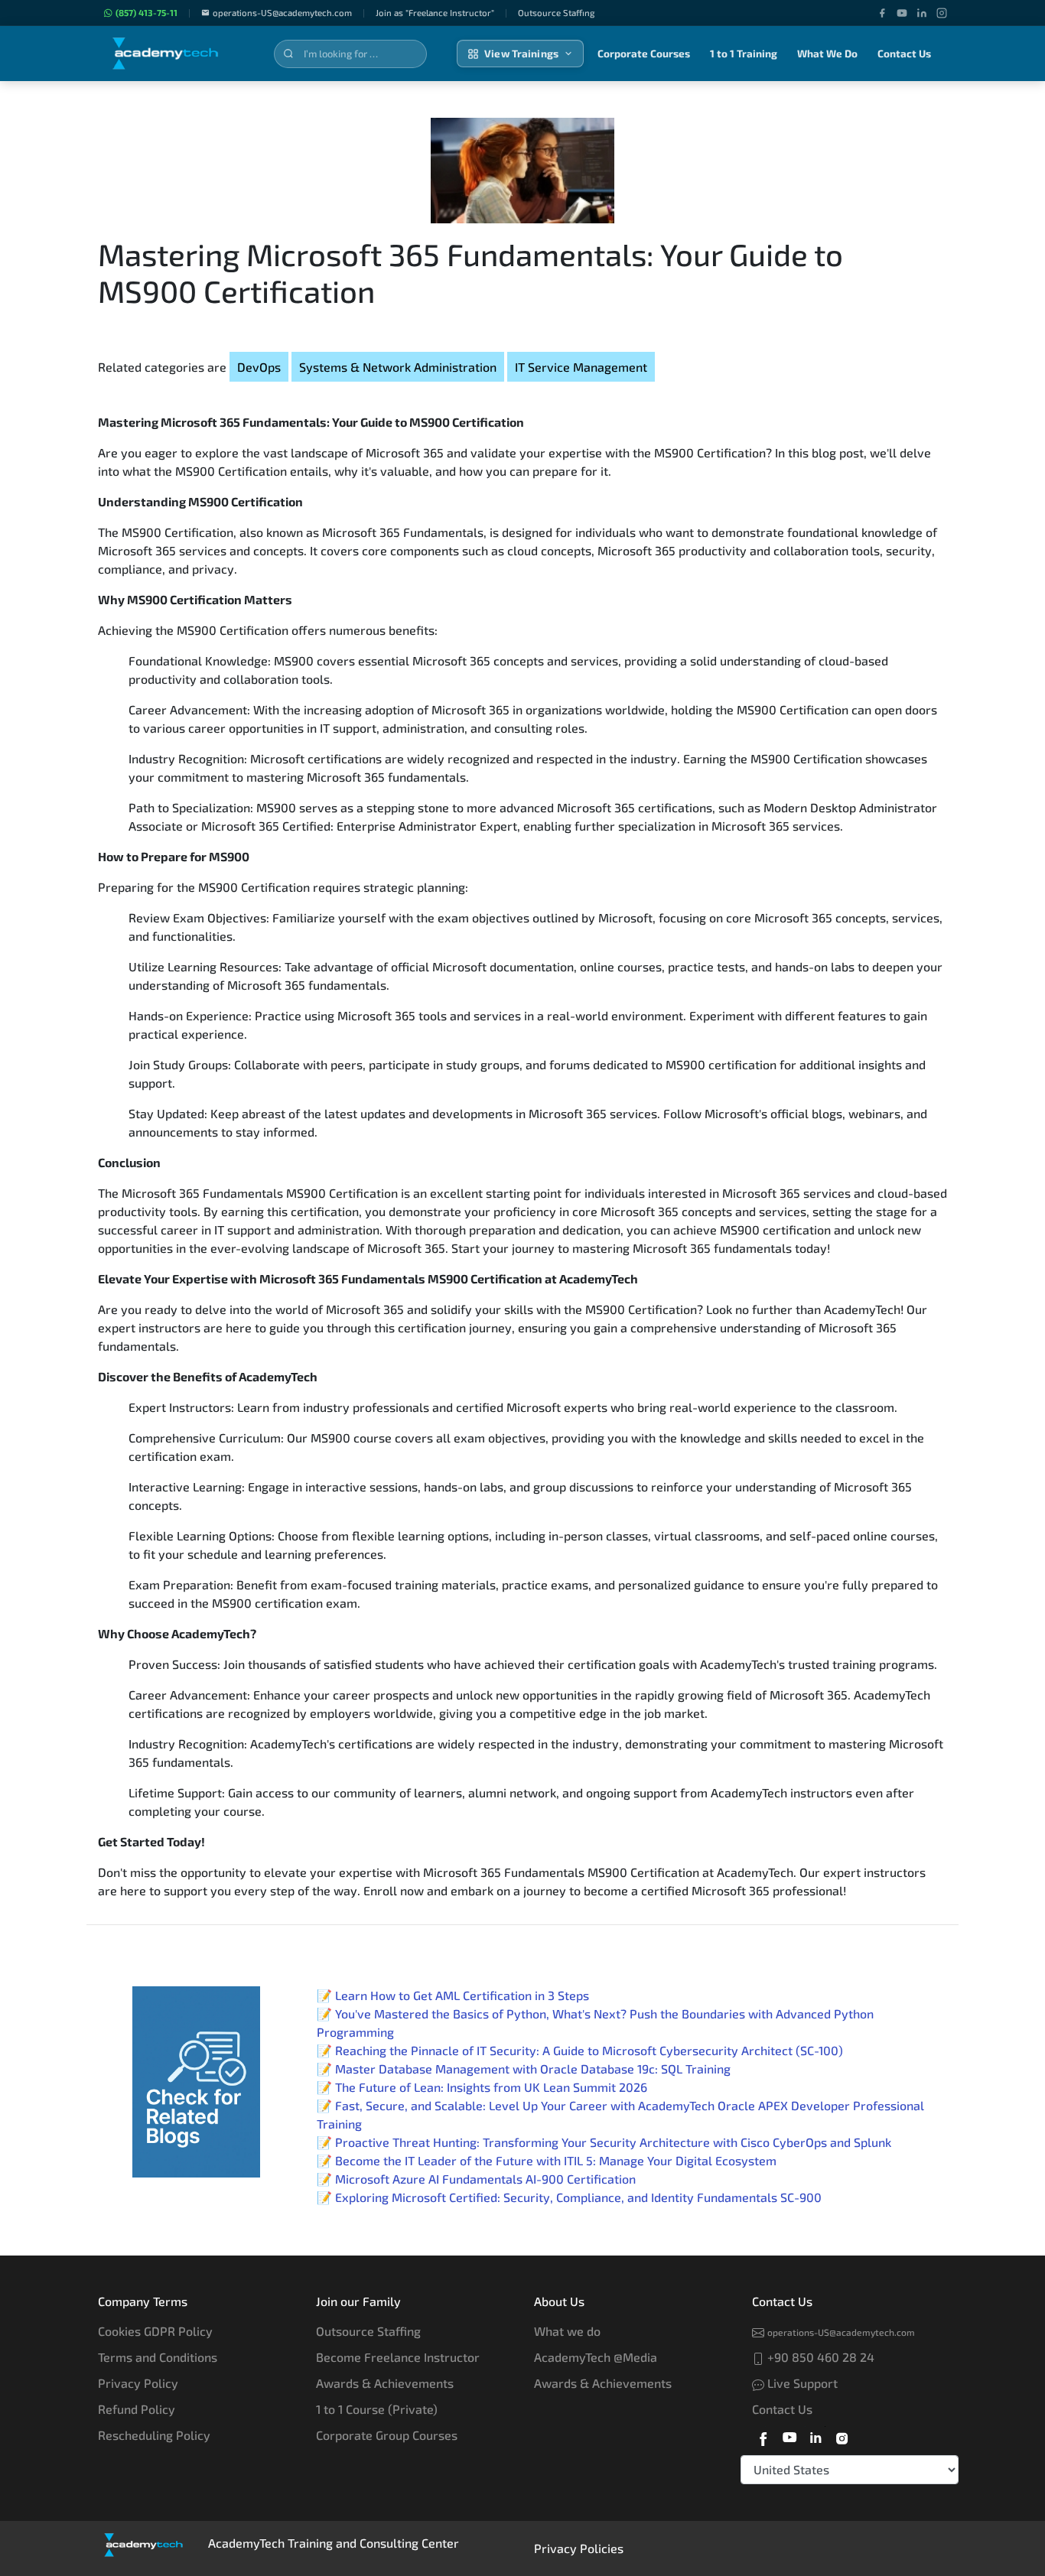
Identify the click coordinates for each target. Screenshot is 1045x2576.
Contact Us (904, 54)
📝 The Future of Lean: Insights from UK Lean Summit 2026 (482, 2087)
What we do (567, 2331)
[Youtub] (789, 2436)
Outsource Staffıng (556, 13)
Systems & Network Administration (398, 367)
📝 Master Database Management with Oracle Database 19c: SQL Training (524, 2069)
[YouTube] (902, 13)
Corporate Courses (644, 54)
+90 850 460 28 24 (819, 2357)
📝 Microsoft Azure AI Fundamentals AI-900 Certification (476, 2179)
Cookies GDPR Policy (155, 2331)
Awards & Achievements (385, 2383)
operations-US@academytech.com (282, 13)
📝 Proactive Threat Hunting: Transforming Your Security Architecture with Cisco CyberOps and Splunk (604, 2142)
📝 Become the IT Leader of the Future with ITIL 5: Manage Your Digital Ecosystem (547, 2160)
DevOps (259, 367)
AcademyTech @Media (596, 2357)
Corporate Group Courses (387, 2435)
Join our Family (358, 2301)
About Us (559, 2301)
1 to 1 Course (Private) (377, 2409)
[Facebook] (882, 13)
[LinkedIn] (922, 13)
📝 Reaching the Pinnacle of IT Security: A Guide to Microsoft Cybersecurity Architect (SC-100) (580, 2050)
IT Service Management (581, 367)
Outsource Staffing (368, 2331)
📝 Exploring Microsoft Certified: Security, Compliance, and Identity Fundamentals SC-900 (569, 2197)
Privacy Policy (138, 2383)
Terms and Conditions (158, 2357)
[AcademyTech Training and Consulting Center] (176, 54)
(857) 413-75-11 (146, 13)
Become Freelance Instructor (398, 2357)
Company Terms (143, 2301)
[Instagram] (942, 13)
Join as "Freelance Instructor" (435, 13)
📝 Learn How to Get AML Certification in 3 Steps (453, 1995)
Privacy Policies (579, 2548)
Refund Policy (137, 2409)
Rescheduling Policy (154, 2435)
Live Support (801, 2383)
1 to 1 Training (744, 54)
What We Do (827, 54)
